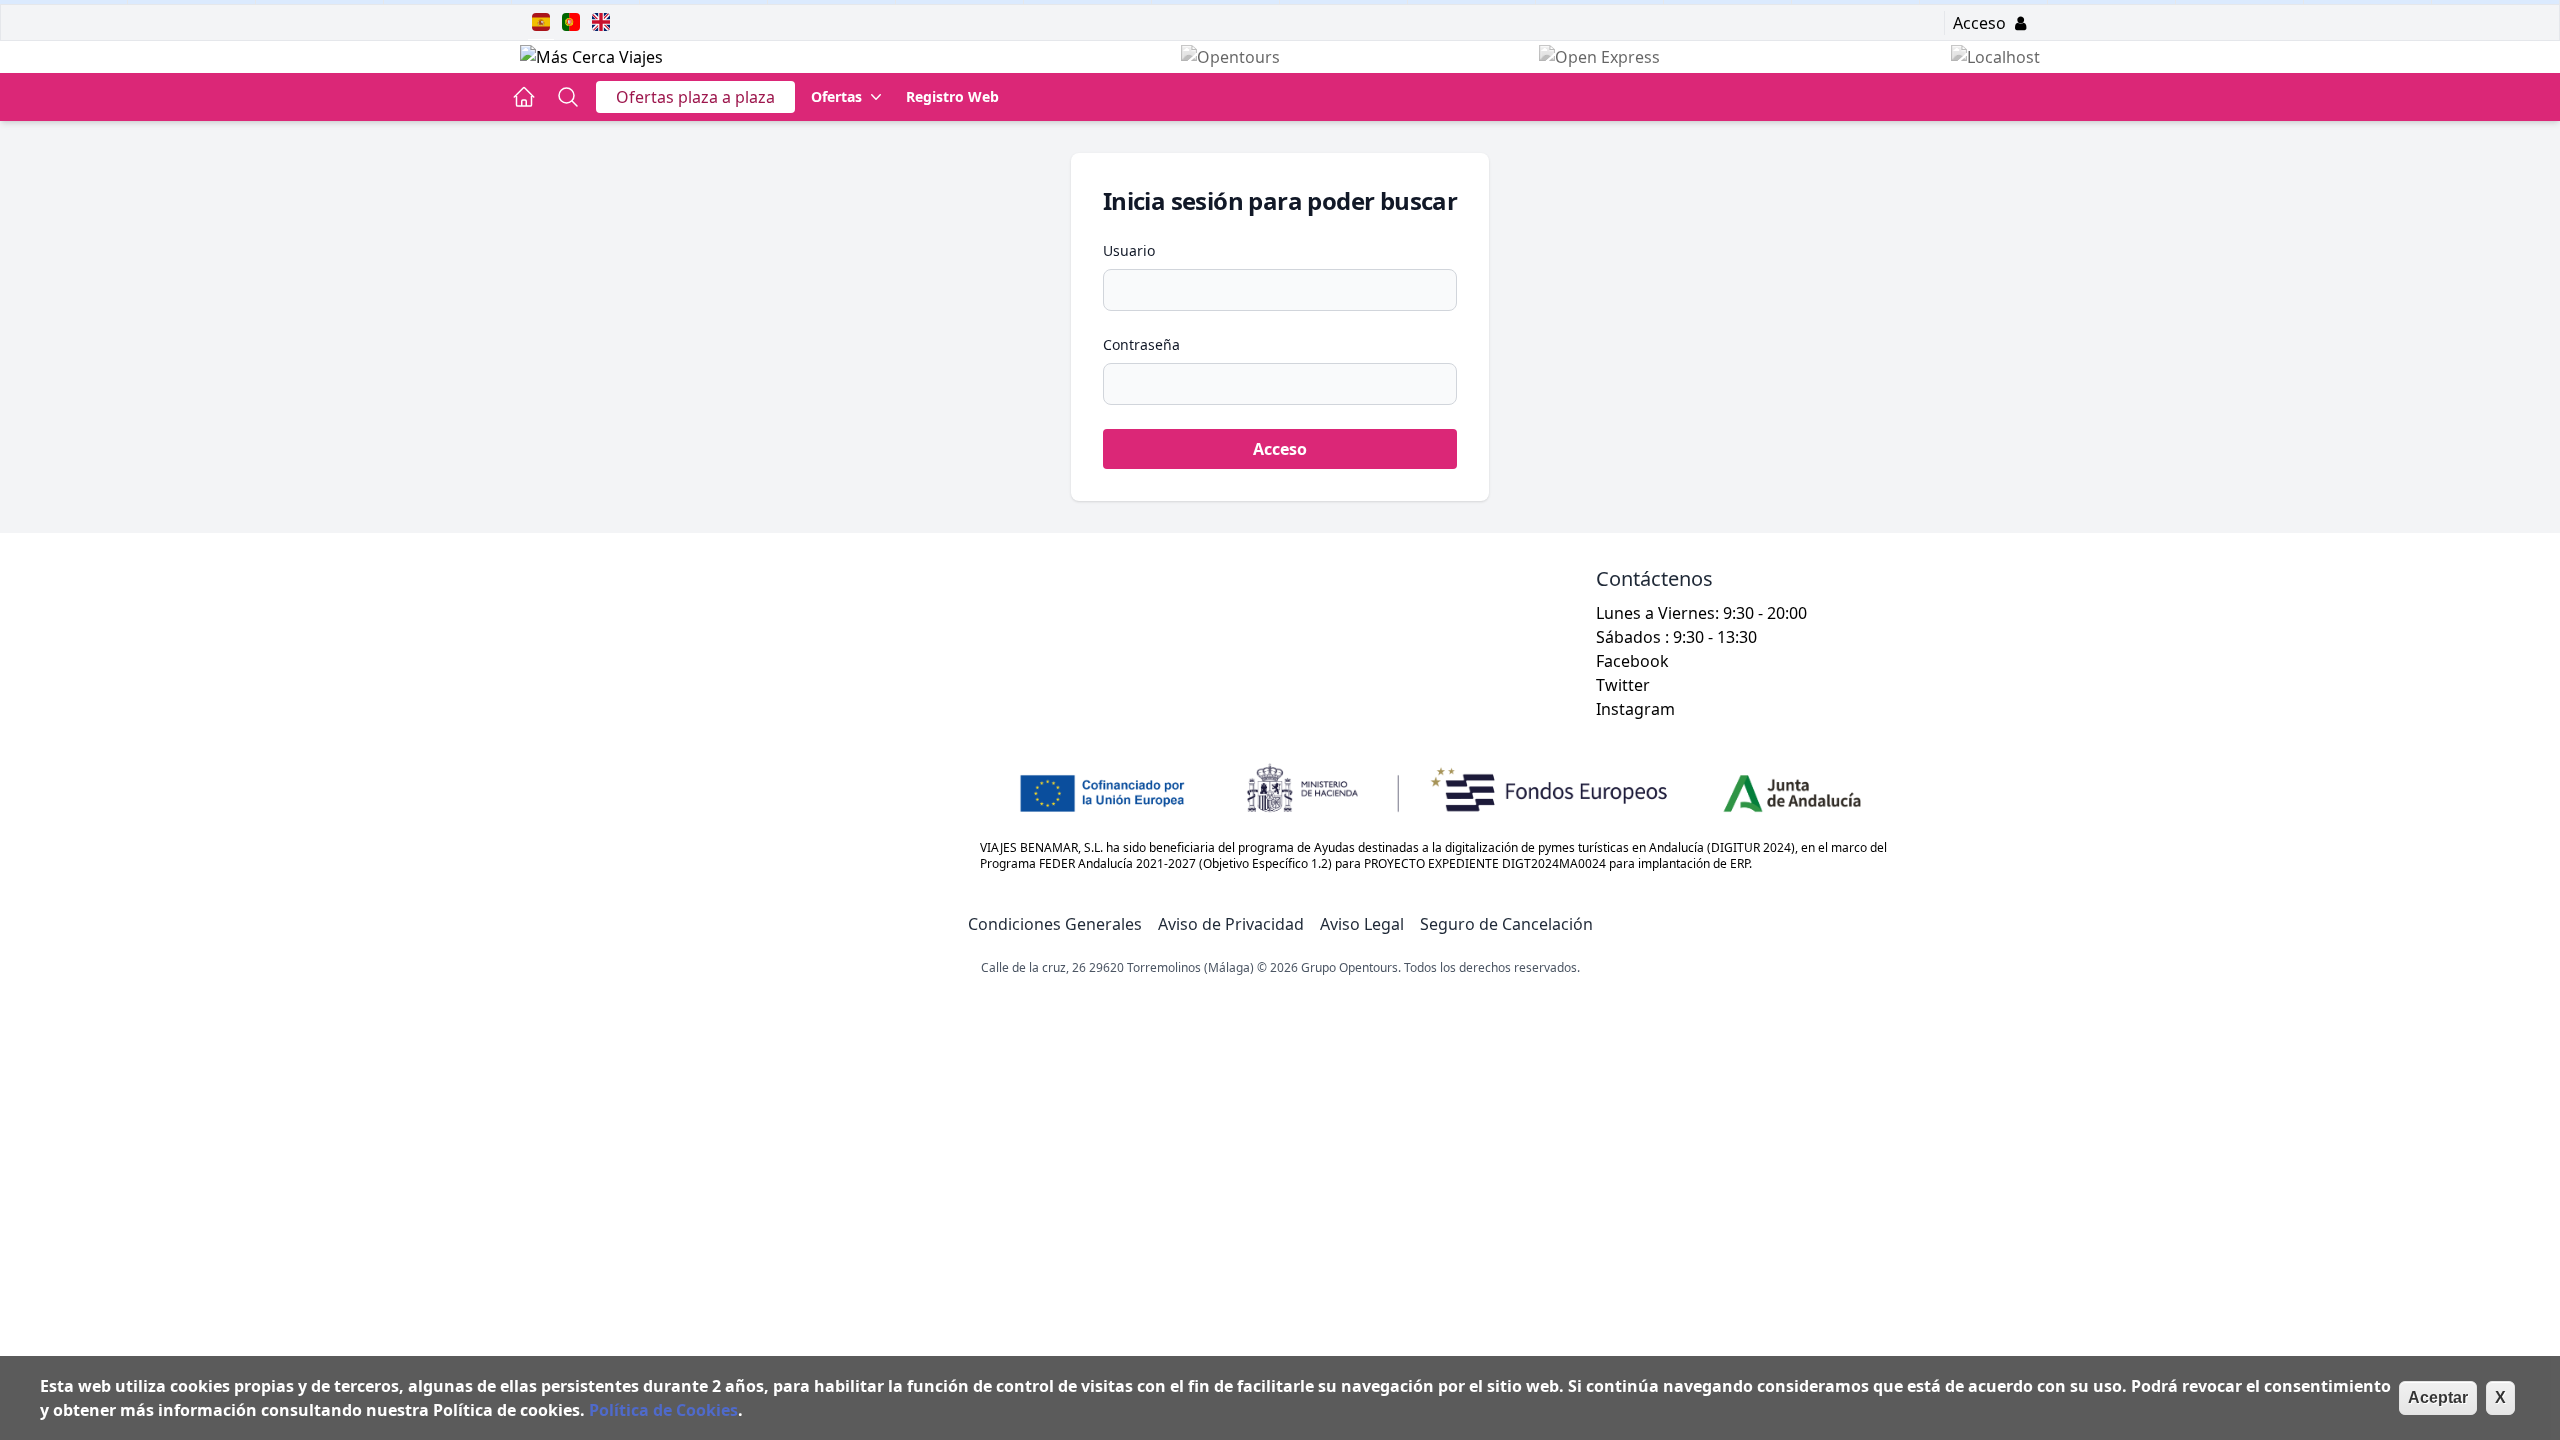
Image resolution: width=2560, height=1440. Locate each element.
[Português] (571, 22)
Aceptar (2438, 1397)
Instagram (1635, 709)
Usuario (1129, 250)
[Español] (541, 22)
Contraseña (1141, 344)
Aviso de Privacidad (1231, 924)
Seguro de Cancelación (1506, 924)
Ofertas (836, 96)
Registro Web (952, 96)
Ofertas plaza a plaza (695, 97)
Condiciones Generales (1055, 924)
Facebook (1632, 661)
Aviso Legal (1362, 924)
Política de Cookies (663, 1410)
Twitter (1623, 685)
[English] (601, 22)
